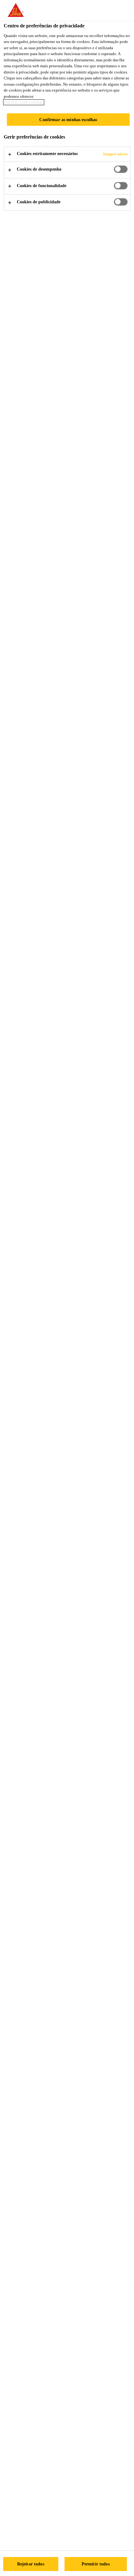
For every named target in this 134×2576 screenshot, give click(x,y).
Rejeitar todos (31, 2564)
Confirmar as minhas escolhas (68, 120)
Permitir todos (96, 2564)
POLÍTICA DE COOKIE (24, 102)
